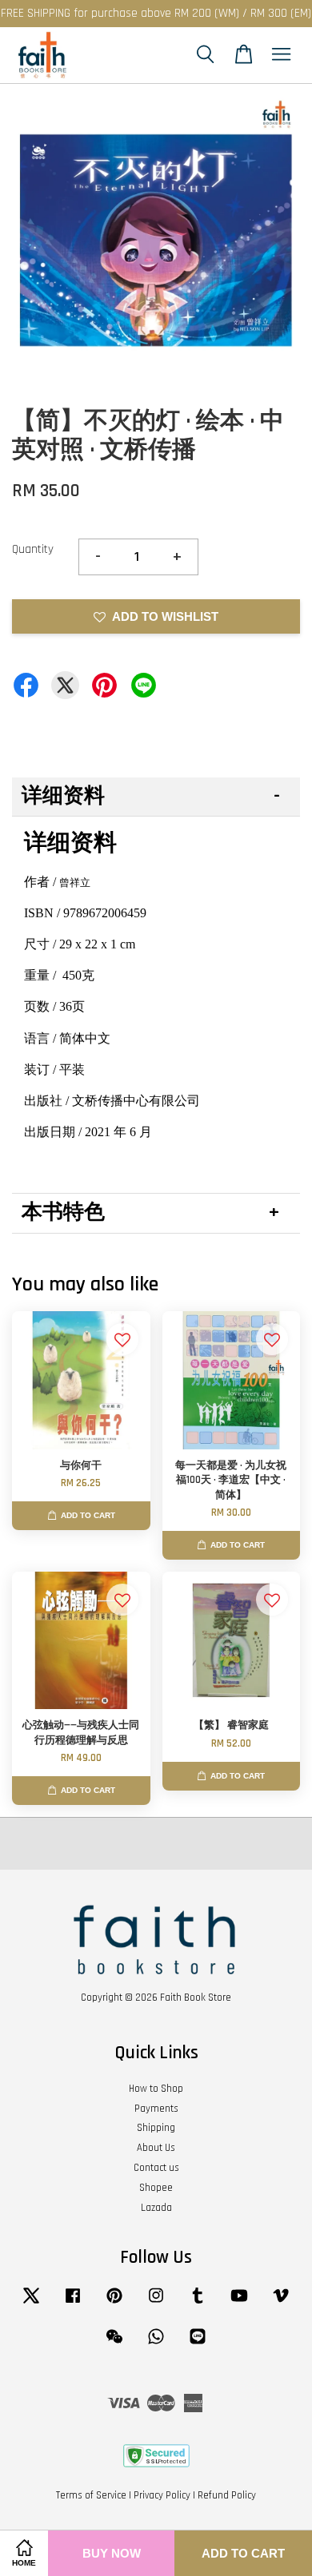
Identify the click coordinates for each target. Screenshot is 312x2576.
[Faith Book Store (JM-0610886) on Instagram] (156, 2304)
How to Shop (156, 2089)
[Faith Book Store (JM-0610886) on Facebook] (73, 2304)
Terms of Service (91, 2495)
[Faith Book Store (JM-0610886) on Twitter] (31, 2304)
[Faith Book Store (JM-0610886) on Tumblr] (198, 2304)
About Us (156, 2148)
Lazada (156, 2208)
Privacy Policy (162, 2495)
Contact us (156, 2168)
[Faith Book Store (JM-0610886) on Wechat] (114, 2344)
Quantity (33, 549)
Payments (156, 2109)
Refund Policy (227, 2495)
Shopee (156, 2188)
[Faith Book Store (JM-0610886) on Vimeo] (281, 2304)
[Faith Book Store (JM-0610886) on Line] (198, 2344)
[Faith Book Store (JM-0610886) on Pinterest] (114, 2304)
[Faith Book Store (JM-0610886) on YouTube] (239, 2304)
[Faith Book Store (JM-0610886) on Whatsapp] (156, 2344)
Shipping (156, 2128)
